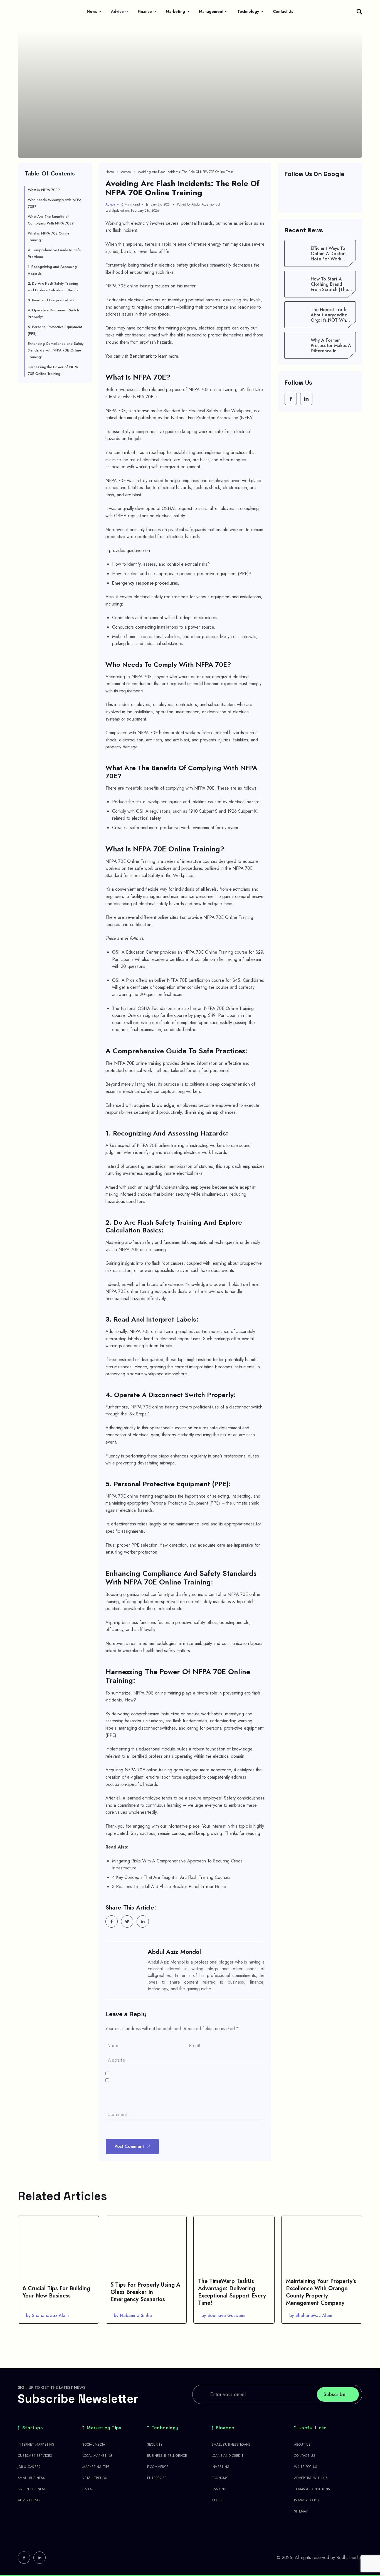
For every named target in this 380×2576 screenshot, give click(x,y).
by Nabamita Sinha (133, 2315)
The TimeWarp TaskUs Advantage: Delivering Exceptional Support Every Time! (232, 2292)
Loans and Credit (228, 2456)
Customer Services (35, 2456)
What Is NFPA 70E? (44, 190)
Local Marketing (98, 2456)
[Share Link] (112, 1921)
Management (211, 11)
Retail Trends (95, 2478)
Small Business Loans (231, 2445)
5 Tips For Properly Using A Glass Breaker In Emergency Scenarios (145, 2292)
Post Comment (129, 2146)
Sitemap (301, 2511)
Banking (219, 2489)
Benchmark (141, 356)
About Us (302, 2445)
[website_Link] (291, 399)
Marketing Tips (104, 2428)
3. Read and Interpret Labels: (51, 300)
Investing (221, 2467)
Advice (117, 11)
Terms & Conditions (312, 2489)
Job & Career (29, 2467)
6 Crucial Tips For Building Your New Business (56, 2292)
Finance (145, 11)
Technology (248, 11)
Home (110, 172)
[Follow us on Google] (320, 195)
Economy (220, 2478)
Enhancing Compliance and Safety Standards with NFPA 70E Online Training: (56, 350)
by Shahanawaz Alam (47, 2315)
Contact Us (283, 11)
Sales (87, 2489)
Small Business (31, 2478)
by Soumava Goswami (223, 2315)
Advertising (29, 2500)
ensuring (114, 1552)
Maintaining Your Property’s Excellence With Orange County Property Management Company (321, 2292)
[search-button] (359, 12)
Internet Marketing (36, 2445)
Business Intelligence (167, 2456)
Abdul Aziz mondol (174, 1952)
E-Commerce (158, 2467)
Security (155, 2445)
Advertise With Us (311, 2478)
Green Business (32, 2489)
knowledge (163, 1105)
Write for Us (306, 2467)
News (92, 11)
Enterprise (157, 2478)
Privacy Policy (307, 2500)
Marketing (175, 11)
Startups (33, 2428)
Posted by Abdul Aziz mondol (198, 204)
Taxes (217, 2500)
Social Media (94, 2445)
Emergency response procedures (145, 583)
